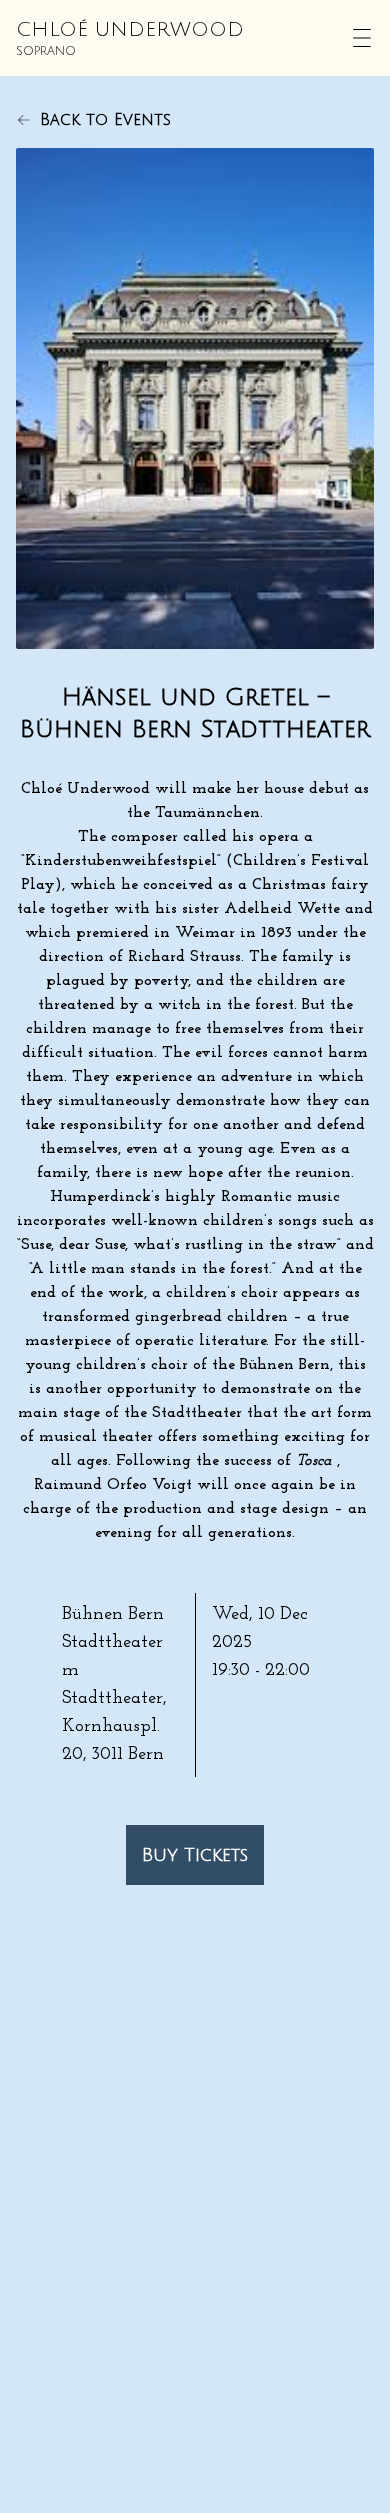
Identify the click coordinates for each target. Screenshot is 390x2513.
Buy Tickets (195, 1855)
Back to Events (105, 120)
